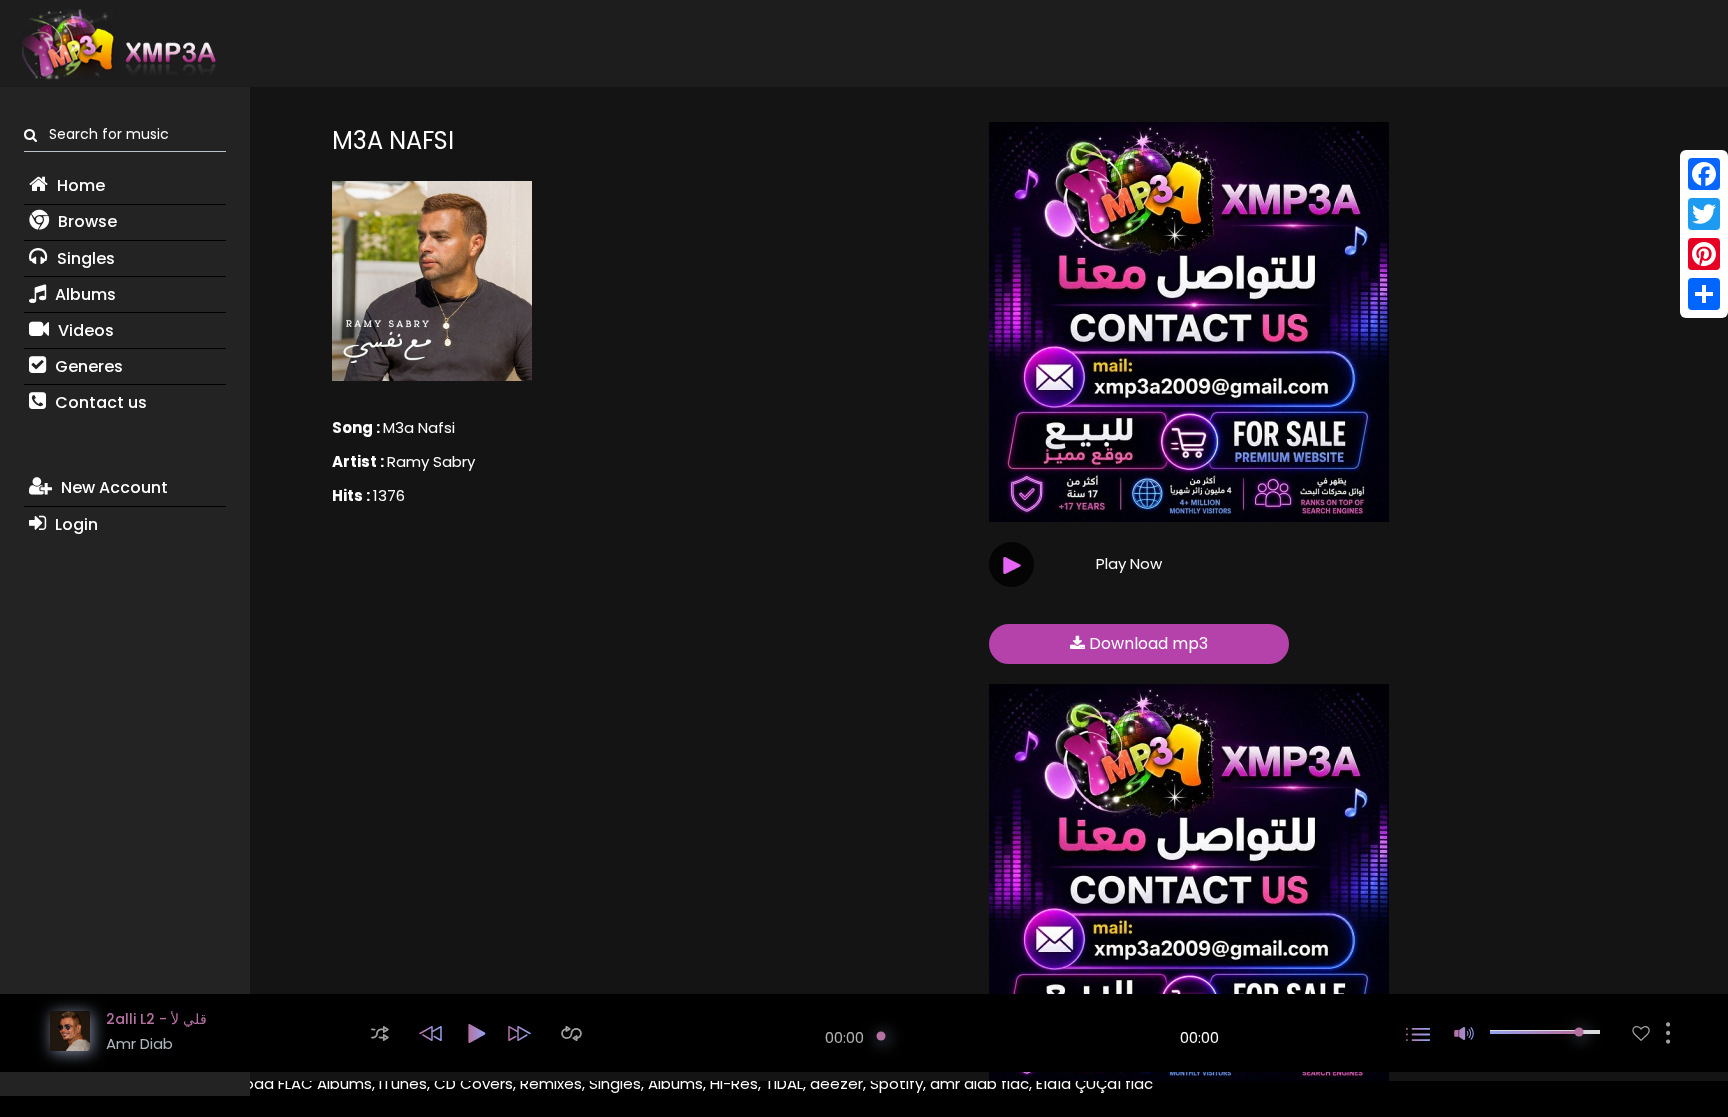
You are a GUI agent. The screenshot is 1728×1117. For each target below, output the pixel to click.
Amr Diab (139, 1043)
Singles (84, 258)
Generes (87, 366)
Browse (85, 221)
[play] (1641, 1033)
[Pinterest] (1704, 254)
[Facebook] (1704, 174)
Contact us (99, 402)
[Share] (1704, 294)
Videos (84, 330)
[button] (380, 1033)
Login (74, 524)
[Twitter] (1704, 214)
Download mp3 (1146, 643)
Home (79, 185)
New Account (112, 487)
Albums (83, 294)
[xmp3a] (117, 44)
